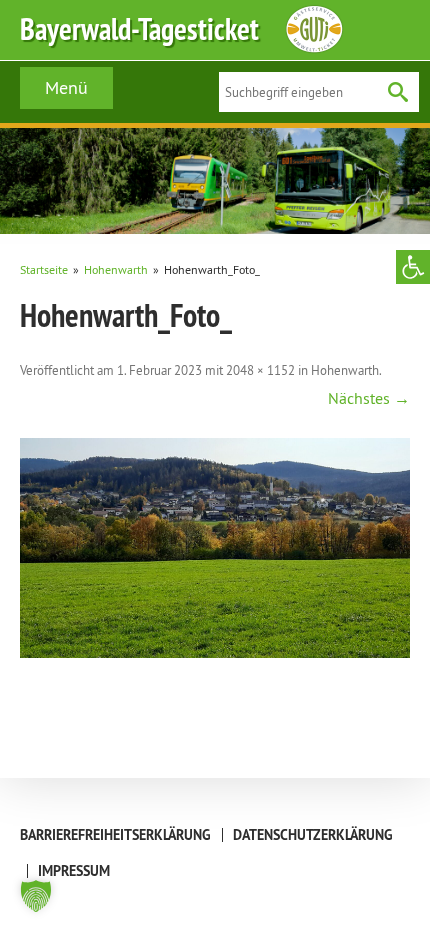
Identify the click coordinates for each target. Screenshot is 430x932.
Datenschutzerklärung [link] (313, 835)
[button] (36, 896)
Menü (66, 87)
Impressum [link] (74, 871)
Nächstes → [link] (369, 398)
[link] (413, 267)
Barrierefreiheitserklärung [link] (115, 835)
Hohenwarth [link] (345, 370)
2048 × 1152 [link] (260, 370)
